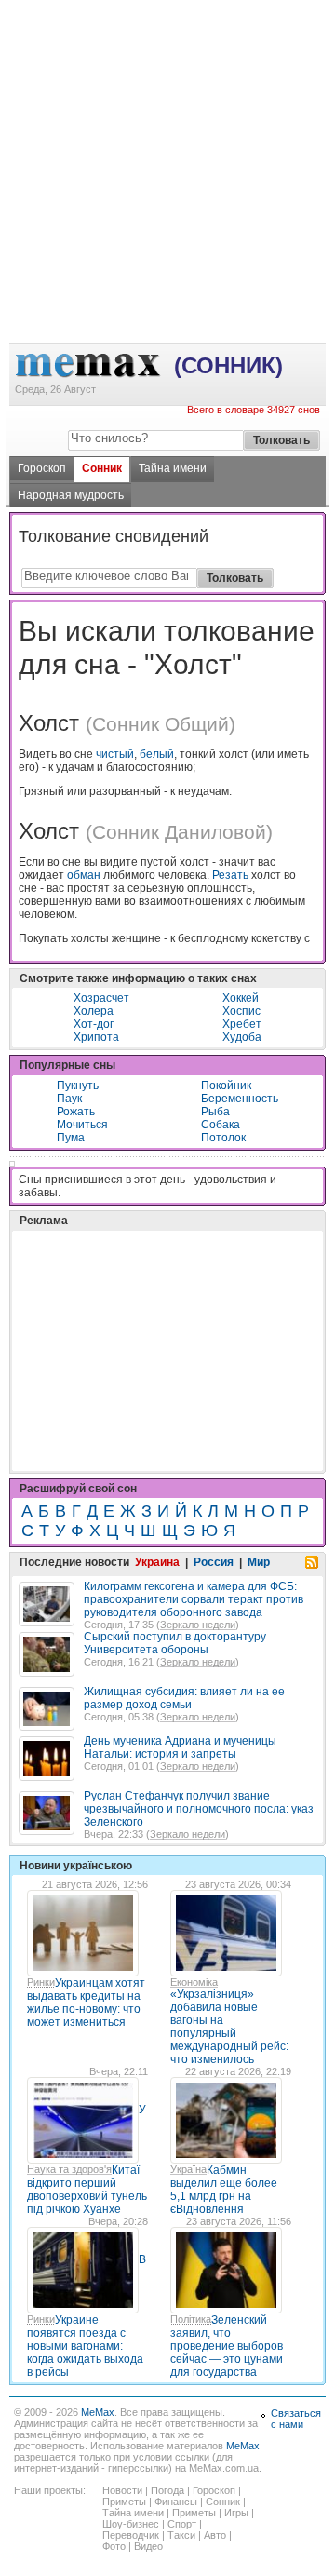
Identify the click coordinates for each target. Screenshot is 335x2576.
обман (84, 875)
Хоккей (241, 998)
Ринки (41, 1982)
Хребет (242, 1024)
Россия (214, 1562)
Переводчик (131, 2535)
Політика (191, 2319)
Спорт (182, 2524)
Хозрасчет (101, 998)
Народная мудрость (71, 495)
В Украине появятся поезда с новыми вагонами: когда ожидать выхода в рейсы (87, 2316)
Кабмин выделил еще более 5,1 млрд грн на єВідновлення (224, 2190)
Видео (148, 2546)
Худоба (242, 1037)
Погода (167, 2490)
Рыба (215, 1112)
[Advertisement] (167, 75)
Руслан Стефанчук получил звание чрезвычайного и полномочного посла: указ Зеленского (199, 1809)
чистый (115, 754)
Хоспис (241, 1011)
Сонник (102, 468)
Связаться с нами (296, 2419)
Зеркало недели (198, 1625)
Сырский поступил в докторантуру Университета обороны (175, 1643)
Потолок (223, 1138)
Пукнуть (78, 1086)
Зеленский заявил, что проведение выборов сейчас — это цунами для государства (227, 2346)
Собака (221, 1125)
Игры (236, 2513)
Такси (181, 2535)
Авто (215, 2535)
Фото (114, 2546)
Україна (188, 2169)
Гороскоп (42, 468)
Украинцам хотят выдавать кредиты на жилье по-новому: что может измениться (86, 2003)
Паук (69, 1099)
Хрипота (96, 1037)
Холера (94, 1011)
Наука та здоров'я (69, 2169)
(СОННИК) (228, 365)
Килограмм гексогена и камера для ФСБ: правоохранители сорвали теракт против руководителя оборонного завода (194, 1599)
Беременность (240, 1099)
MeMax (98, 2412)
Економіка (194, 1982)
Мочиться (82, 1125)
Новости (122, 2490)
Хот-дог (94, 1024)
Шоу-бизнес (131, 2524)
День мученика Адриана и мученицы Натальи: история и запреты (180, 1747)
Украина (157, 1562)
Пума (71, 1138)
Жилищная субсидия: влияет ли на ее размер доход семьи (184, 1698)
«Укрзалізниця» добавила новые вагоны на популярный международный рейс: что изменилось (229, 2027)
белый (157, 754)
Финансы (176, 2502)
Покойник (226, 1086)
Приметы (124, 2502)
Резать (230, 875)
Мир (259, 1562)
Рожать (76, 1112)
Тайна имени (173, 468)
